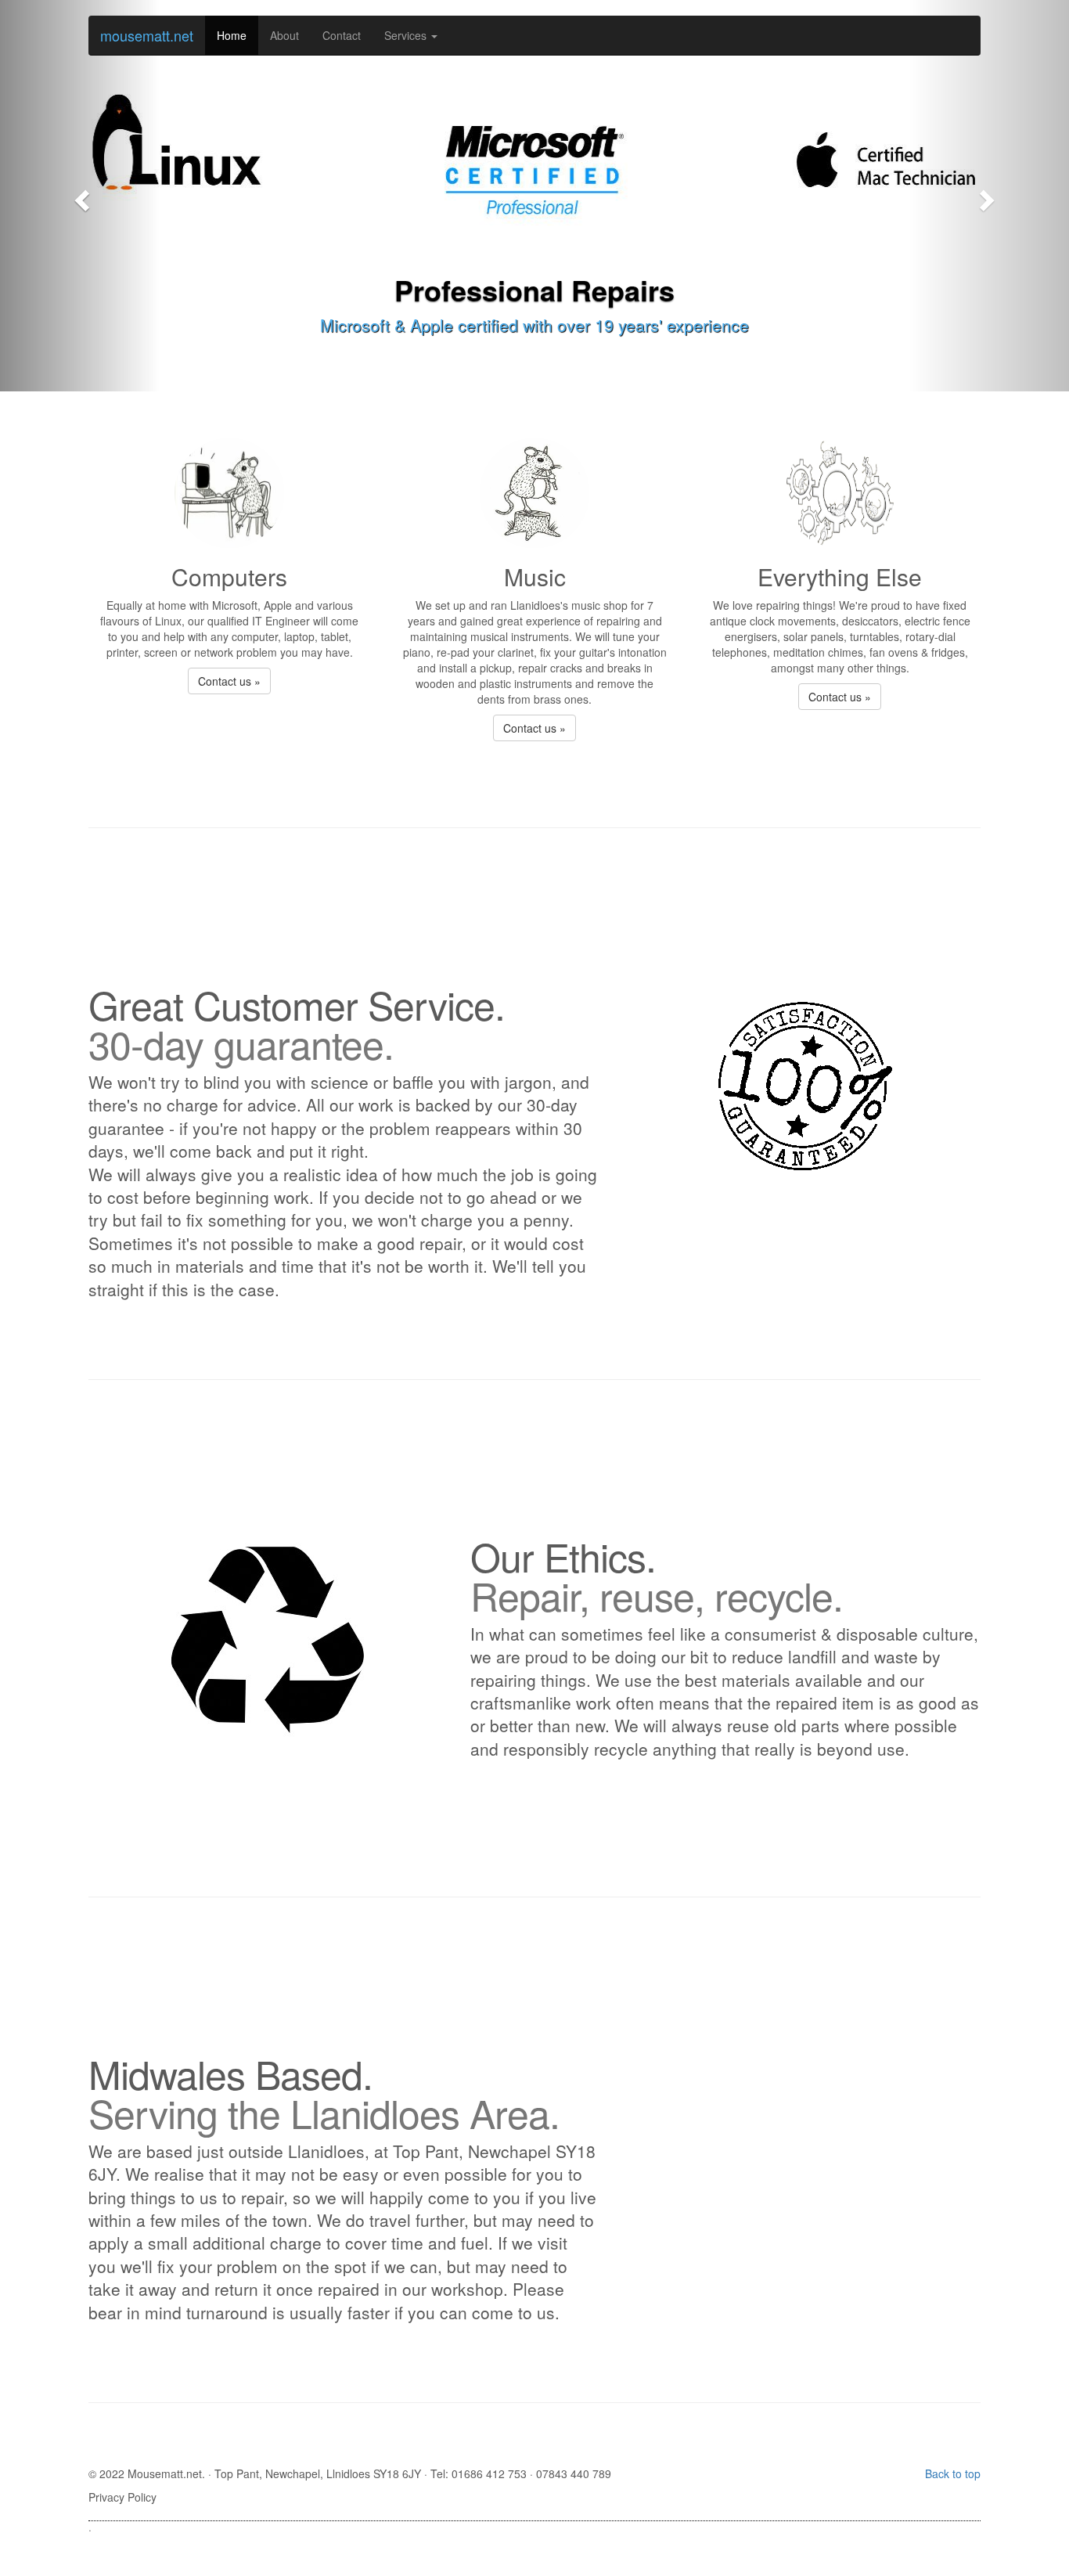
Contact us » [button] (229, 681)
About (284, 35)
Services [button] (407, 35)
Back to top (953, 2473)
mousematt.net (147, 35)
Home (232, 35)
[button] (80, 196)
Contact (342, 35)
